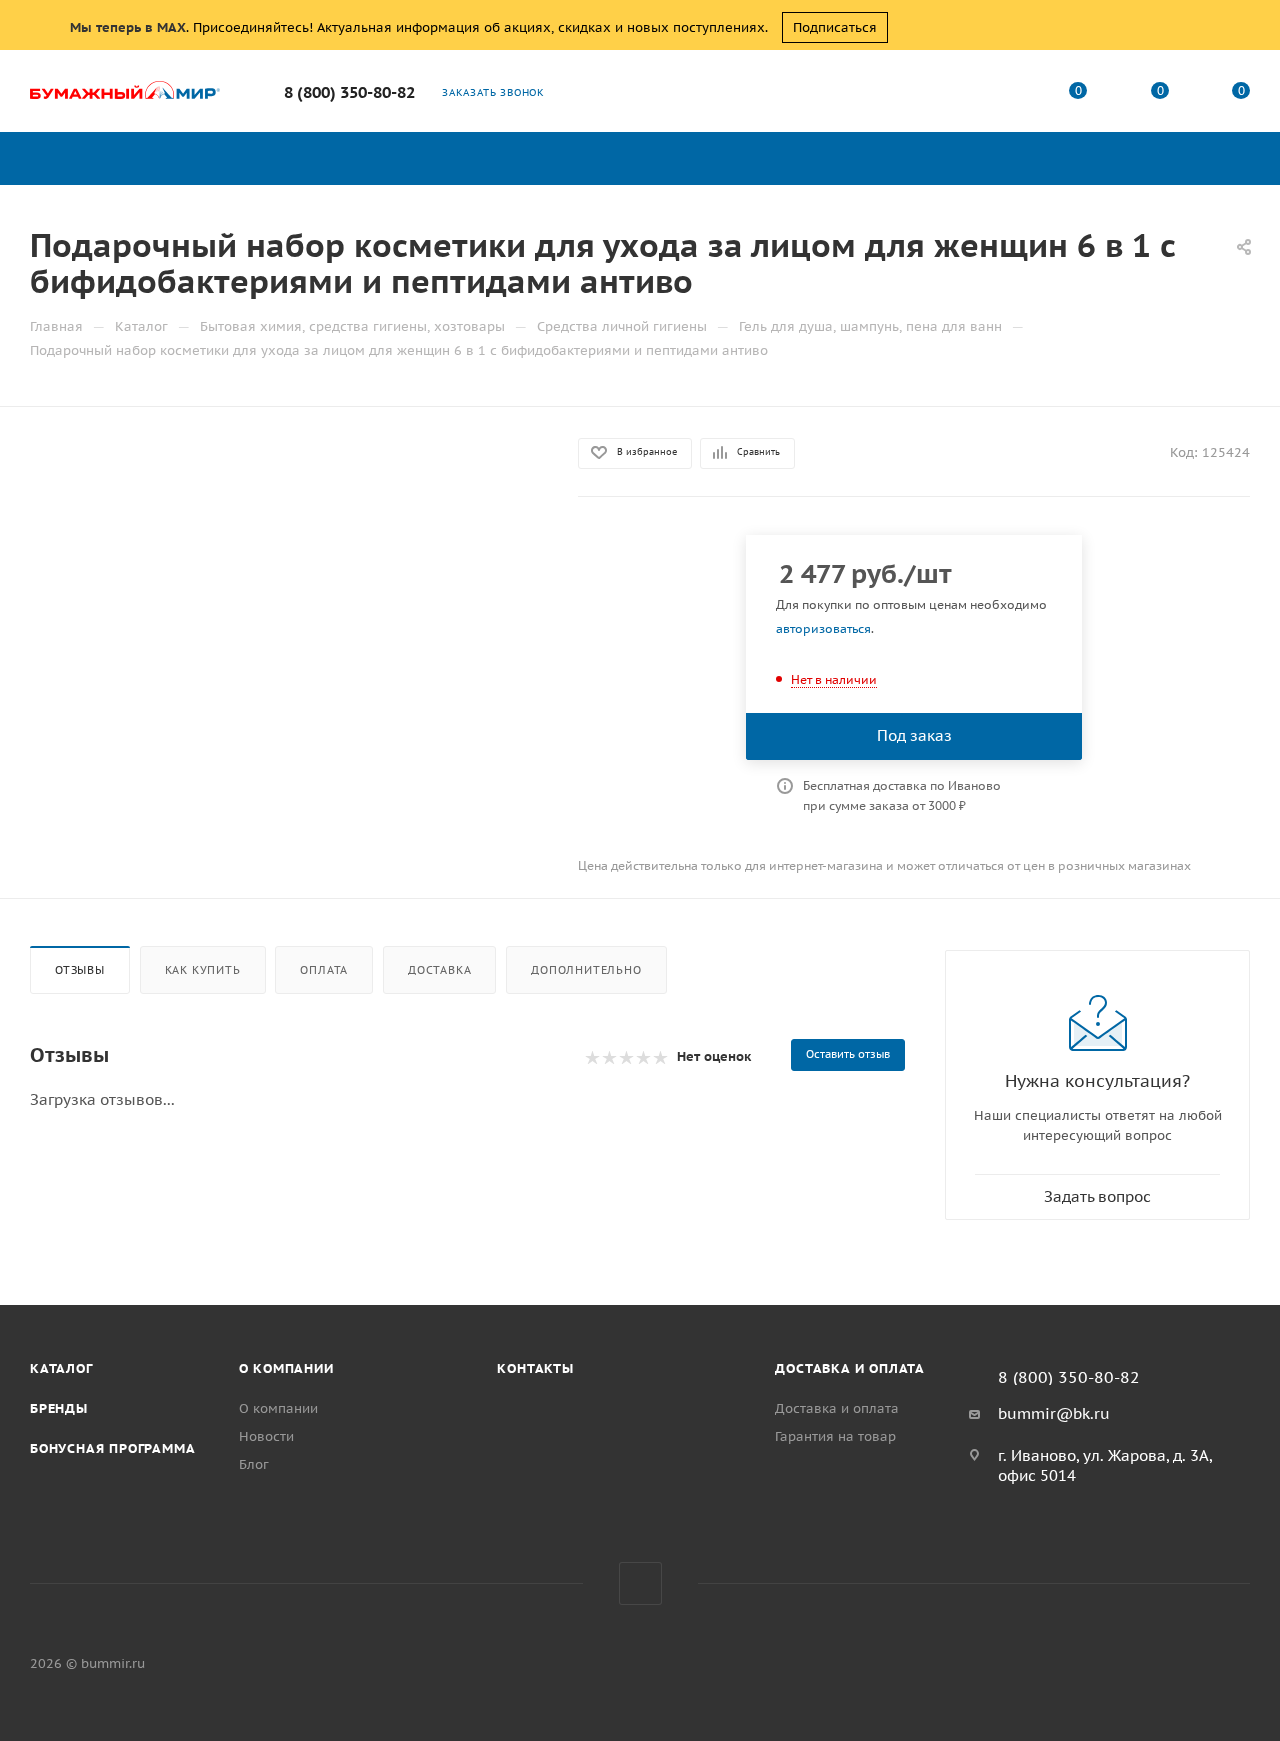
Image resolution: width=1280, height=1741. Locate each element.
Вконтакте (640, 1583)
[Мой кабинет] (997, 94)
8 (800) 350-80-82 (349, 92)
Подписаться (835, 27)
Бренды (59, 1408)
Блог (254, 1464)
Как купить (203, 970)
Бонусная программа (112, 1448)
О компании (286, 1368)
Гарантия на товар (835, 1436)
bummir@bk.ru (1054, 1413)
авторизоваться (823, 628)
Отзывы (80, 970)
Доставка (439, 970)
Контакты (535, 1368)
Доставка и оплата (850, 1368)
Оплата (324, 970)
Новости (266, 1436)
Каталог (61, 1368)
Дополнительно (586, 970)
